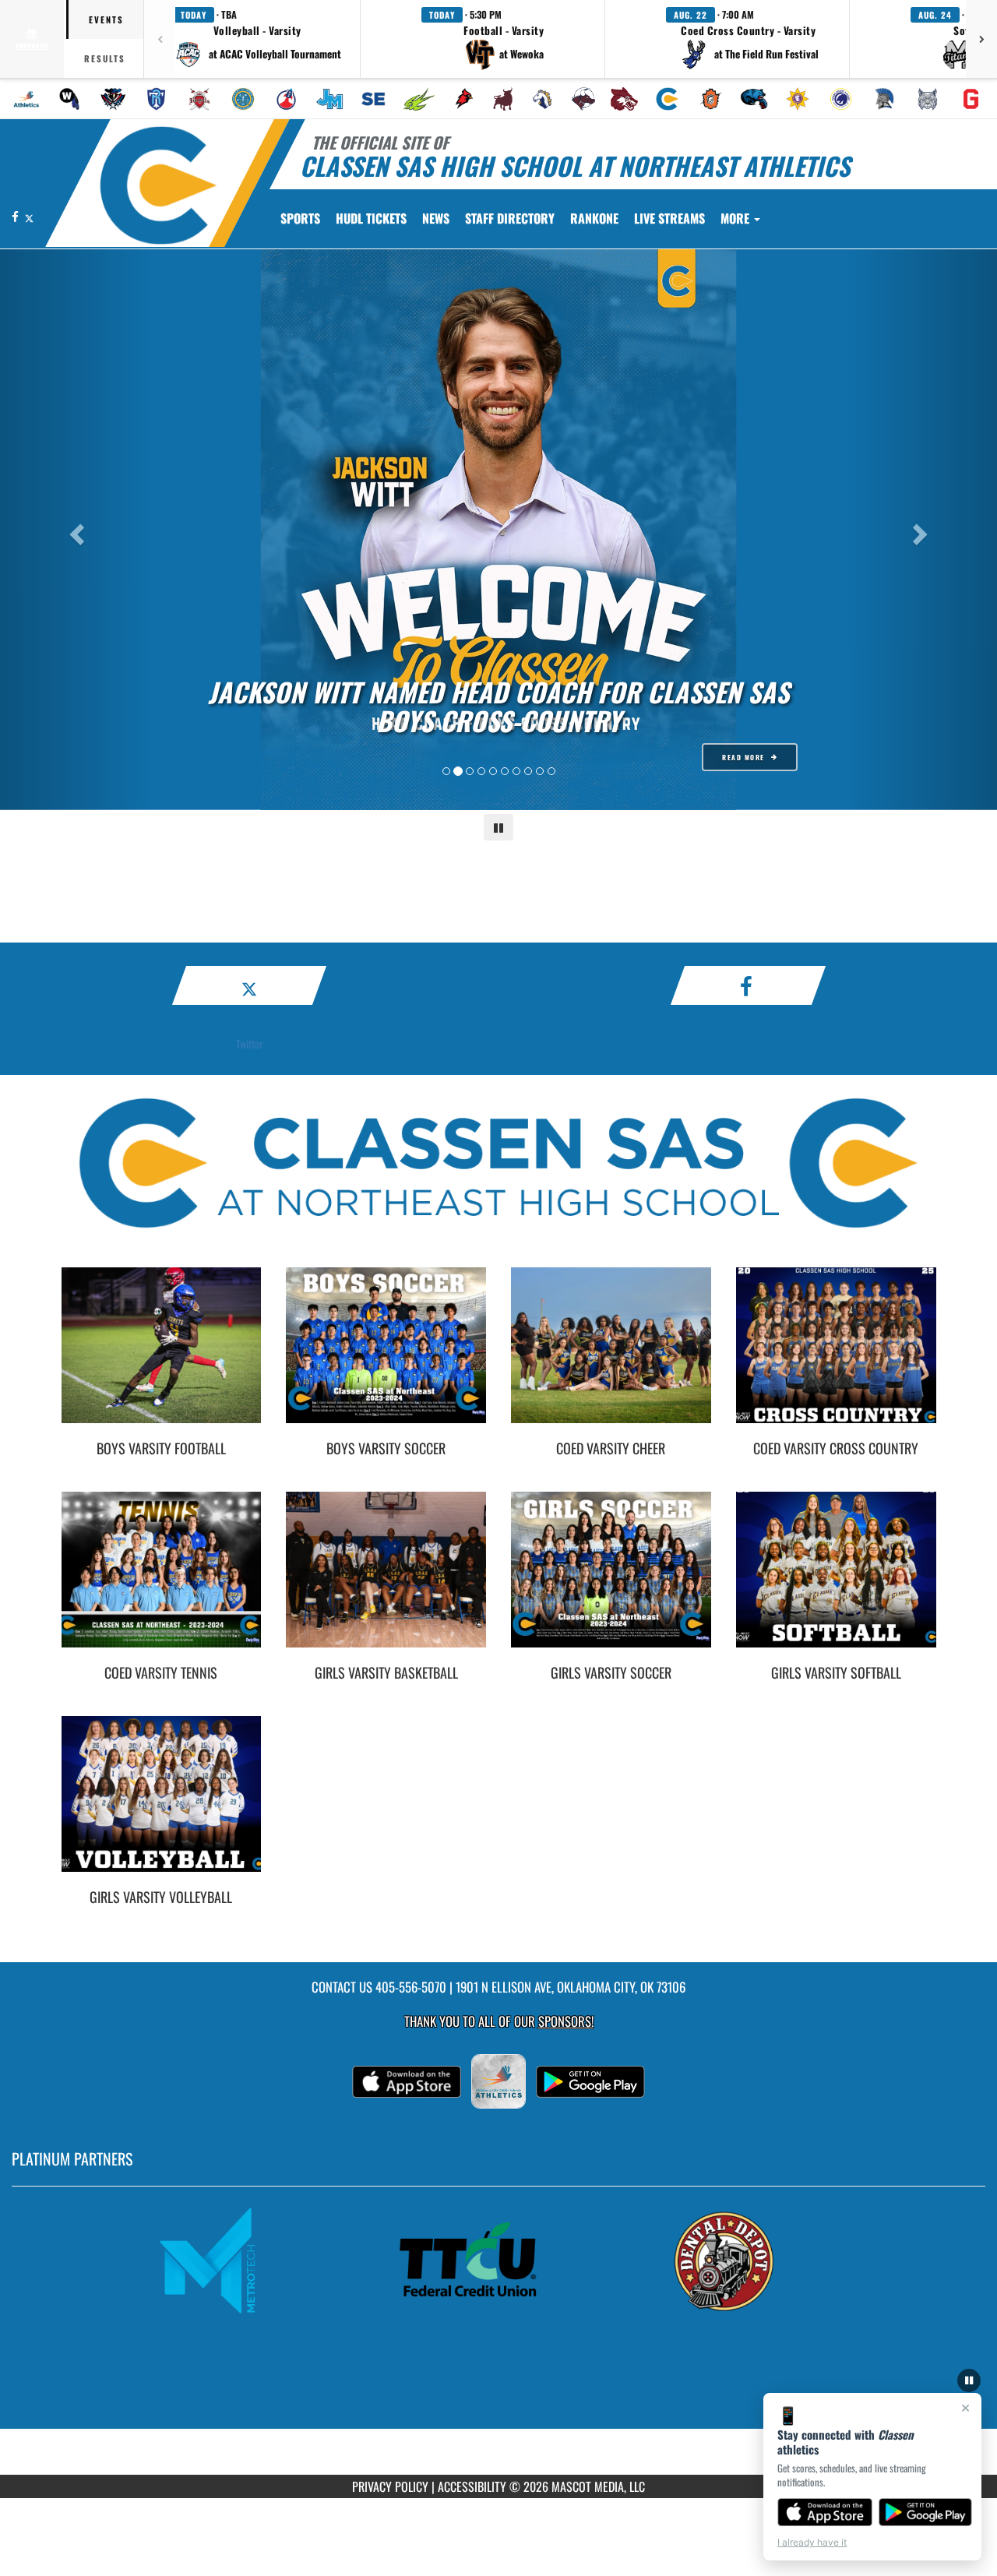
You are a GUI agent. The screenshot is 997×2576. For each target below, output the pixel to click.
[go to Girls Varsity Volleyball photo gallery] (162, 1806)
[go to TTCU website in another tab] (498, 2261)
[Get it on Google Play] (926, 2512)
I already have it (812, 2542)
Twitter (250, 1043)
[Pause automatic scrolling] (969, 2380)
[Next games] (981, 39)
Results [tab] (105, 58)
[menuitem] (26, 99)
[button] (257, 39)
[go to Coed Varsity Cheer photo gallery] (611, 1357)
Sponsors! (566, 2021)
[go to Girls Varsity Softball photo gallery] (836, 1581)
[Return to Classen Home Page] (159, 185)
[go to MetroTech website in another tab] (245, 2261)
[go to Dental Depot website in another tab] (752, 2261)
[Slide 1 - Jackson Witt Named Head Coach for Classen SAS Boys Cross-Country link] (498, 530)
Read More (743, 757)
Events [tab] (106, 19)
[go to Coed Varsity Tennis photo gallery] (162, 1581)
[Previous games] (160, 39)
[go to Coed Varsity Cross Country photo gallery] (836, 1357)
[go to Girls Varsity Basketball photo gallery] (386, 1581)
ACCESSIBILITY (472, 2486)
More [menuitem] (736, 218)
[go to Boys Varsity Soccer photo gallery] (386, 1357)
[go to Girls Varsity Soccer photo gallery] (611, 1581)
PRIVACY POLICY (390, 2486)
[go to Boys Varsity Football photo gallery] (162, 1357)
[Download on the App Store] (825, 2512)
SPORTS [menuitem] (300, 218)
